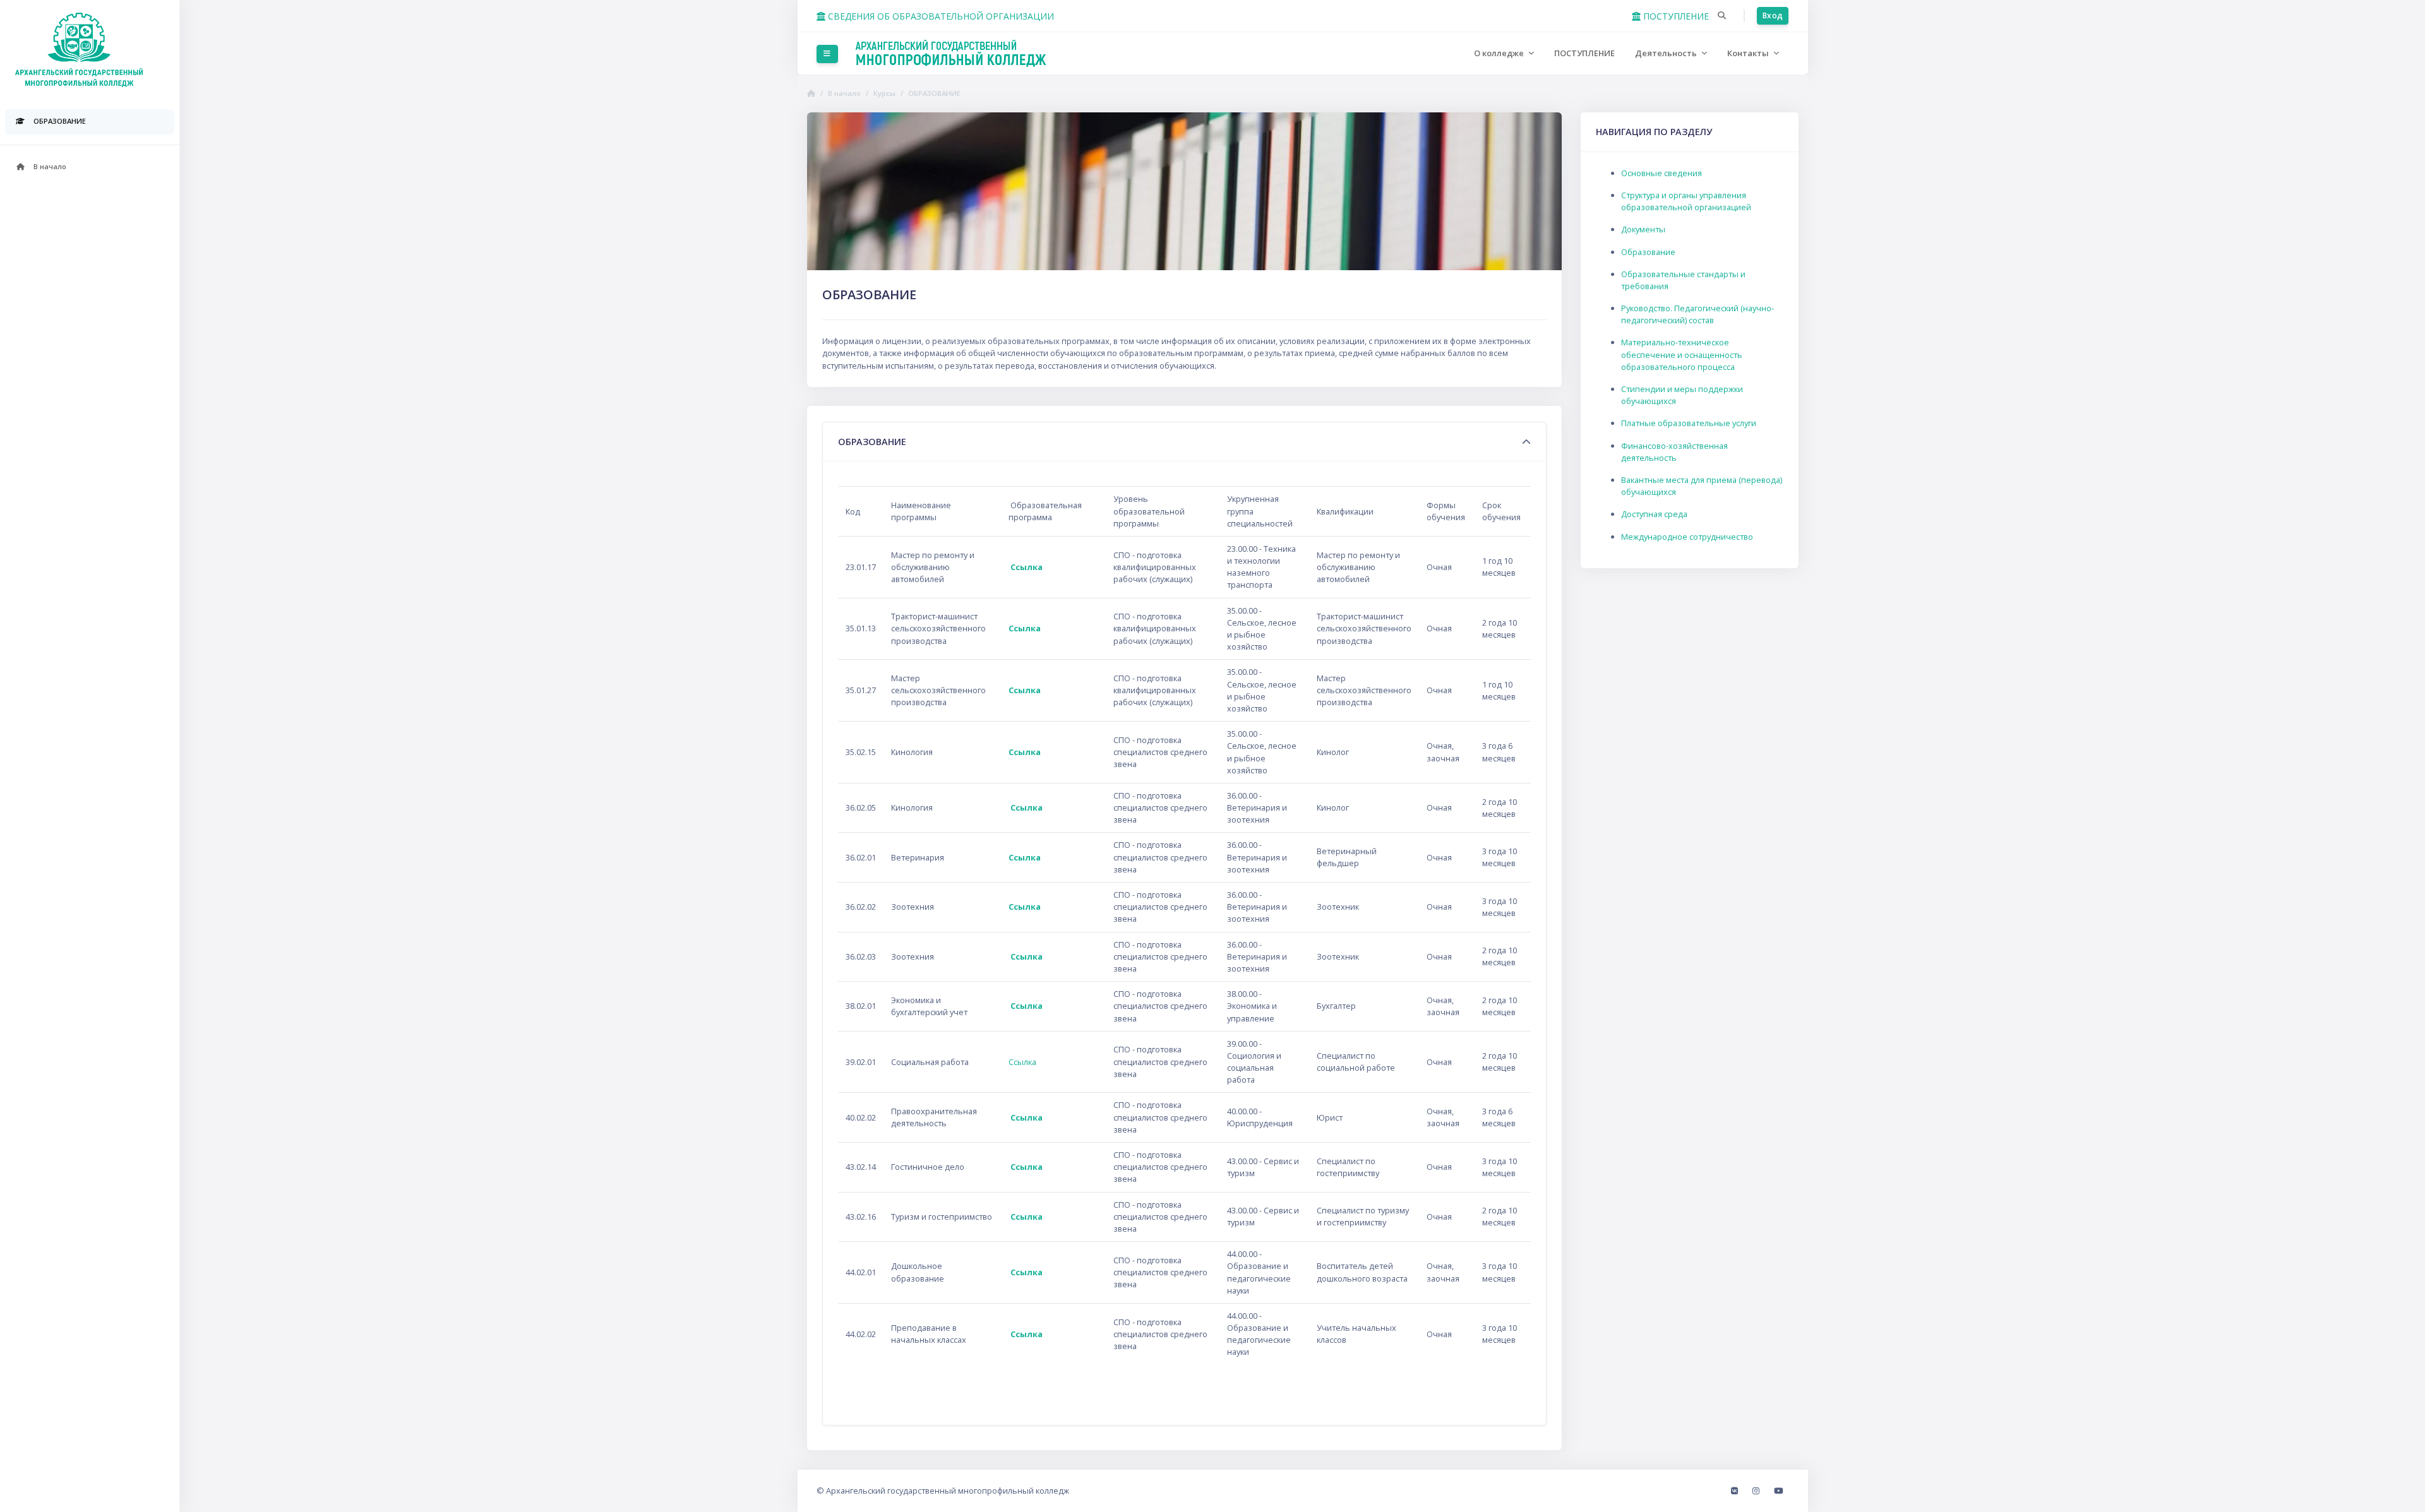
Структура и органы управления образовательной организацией (1686, 201)
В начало (844, 93)
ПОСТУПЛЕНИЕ (1675, 16)
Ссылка (1027, 567)
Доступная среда (1654, 514)
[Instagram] (1757, 1491)
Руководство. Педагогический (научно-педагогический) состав (1697, 314)
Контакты (1749, 53)
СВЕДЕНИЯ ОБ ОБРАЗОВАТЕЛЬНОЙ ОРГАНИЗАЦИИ (940, 16)
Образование (1648, 252)
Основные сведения (1662, 173)
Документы (1643, 229)
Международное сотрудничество (1687, 537)
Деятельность (1667, 53)
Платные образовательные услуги (1689, 423)
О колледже (1500, 53)
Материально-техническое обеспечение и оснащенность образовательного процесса (1682, 354)
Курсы (884, 93)
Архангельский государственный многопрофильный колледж (948, 1491)
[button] (1722, 16)
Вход (1773, 15)
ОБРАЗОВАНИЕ (934, 93)
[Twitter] (1778, 1491)
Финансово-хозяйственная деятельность (1674, 452)
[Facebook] (1735, 1491)
